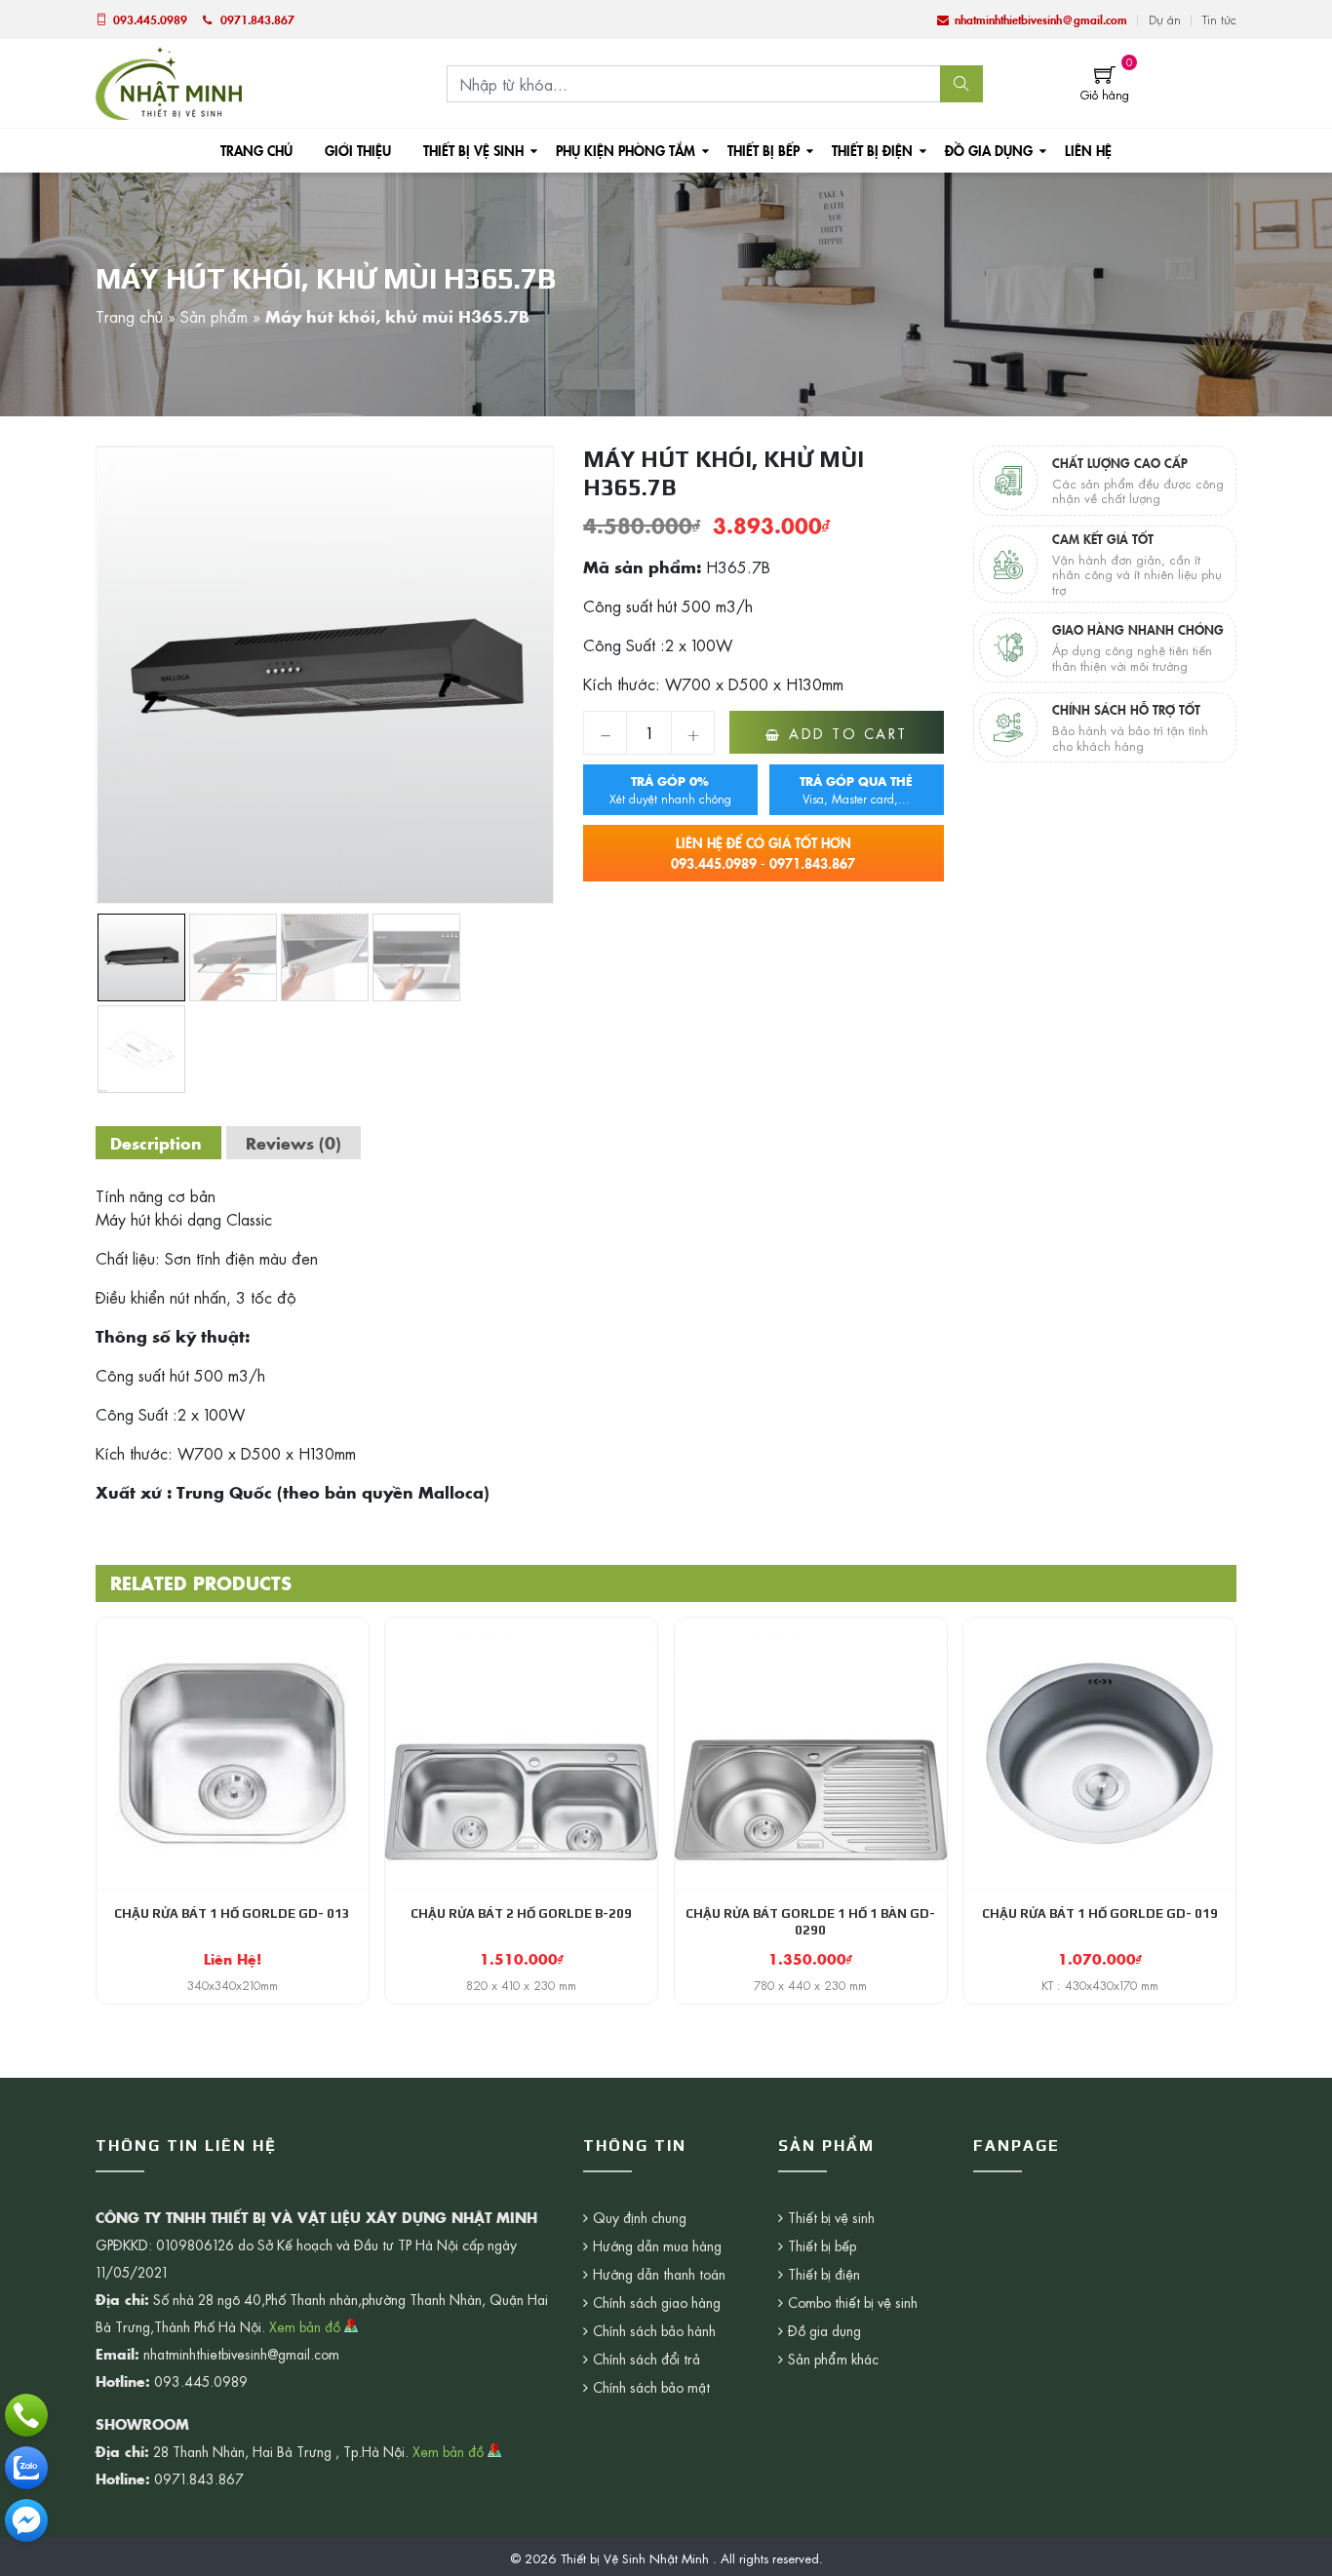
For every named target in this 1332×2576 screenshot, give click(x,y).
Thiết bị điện (872, 150)
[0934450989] (26, 2468)
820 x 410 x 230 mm (521, 1985)
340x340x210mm (233, 1985)
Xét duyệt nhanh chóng (670, 790)
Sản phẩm (214, 316)
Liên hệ (1088, 150)
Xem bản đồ (307, 2326)
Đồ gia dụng (989, 150)
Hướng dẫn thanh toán (659, 2274)
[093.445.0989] (26, 2415)
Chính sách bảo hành (654, 2330)
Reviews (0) (294, 1143)
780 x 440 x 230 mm (810, 1985)
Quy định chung (640, 2217)
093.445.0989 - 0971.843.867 (763, 853)
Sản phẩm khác (833, 2359)
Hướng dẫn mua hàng (657, 2245)
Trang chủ (256, 150)
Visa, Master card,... (856, 790)
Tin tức (1219, 20)
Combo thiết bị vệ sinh (853, 2302)
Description (156, 1143)
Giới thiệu (358, 150)
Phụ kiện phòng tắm (626, 150)
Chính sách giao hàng (657, 2302)
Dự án (1165, 20)
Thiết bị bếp (764, 150)
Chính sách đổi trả (646, 2359)
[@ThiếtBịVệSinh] (26, 2520)
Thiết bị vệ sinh (473, 150)
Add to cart (848, 733)
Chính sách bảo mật (651, 2387)
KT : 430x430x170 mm (1100, 1985)
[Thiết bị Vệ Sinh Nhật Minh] (169, 81)
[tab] (156, 1143)
